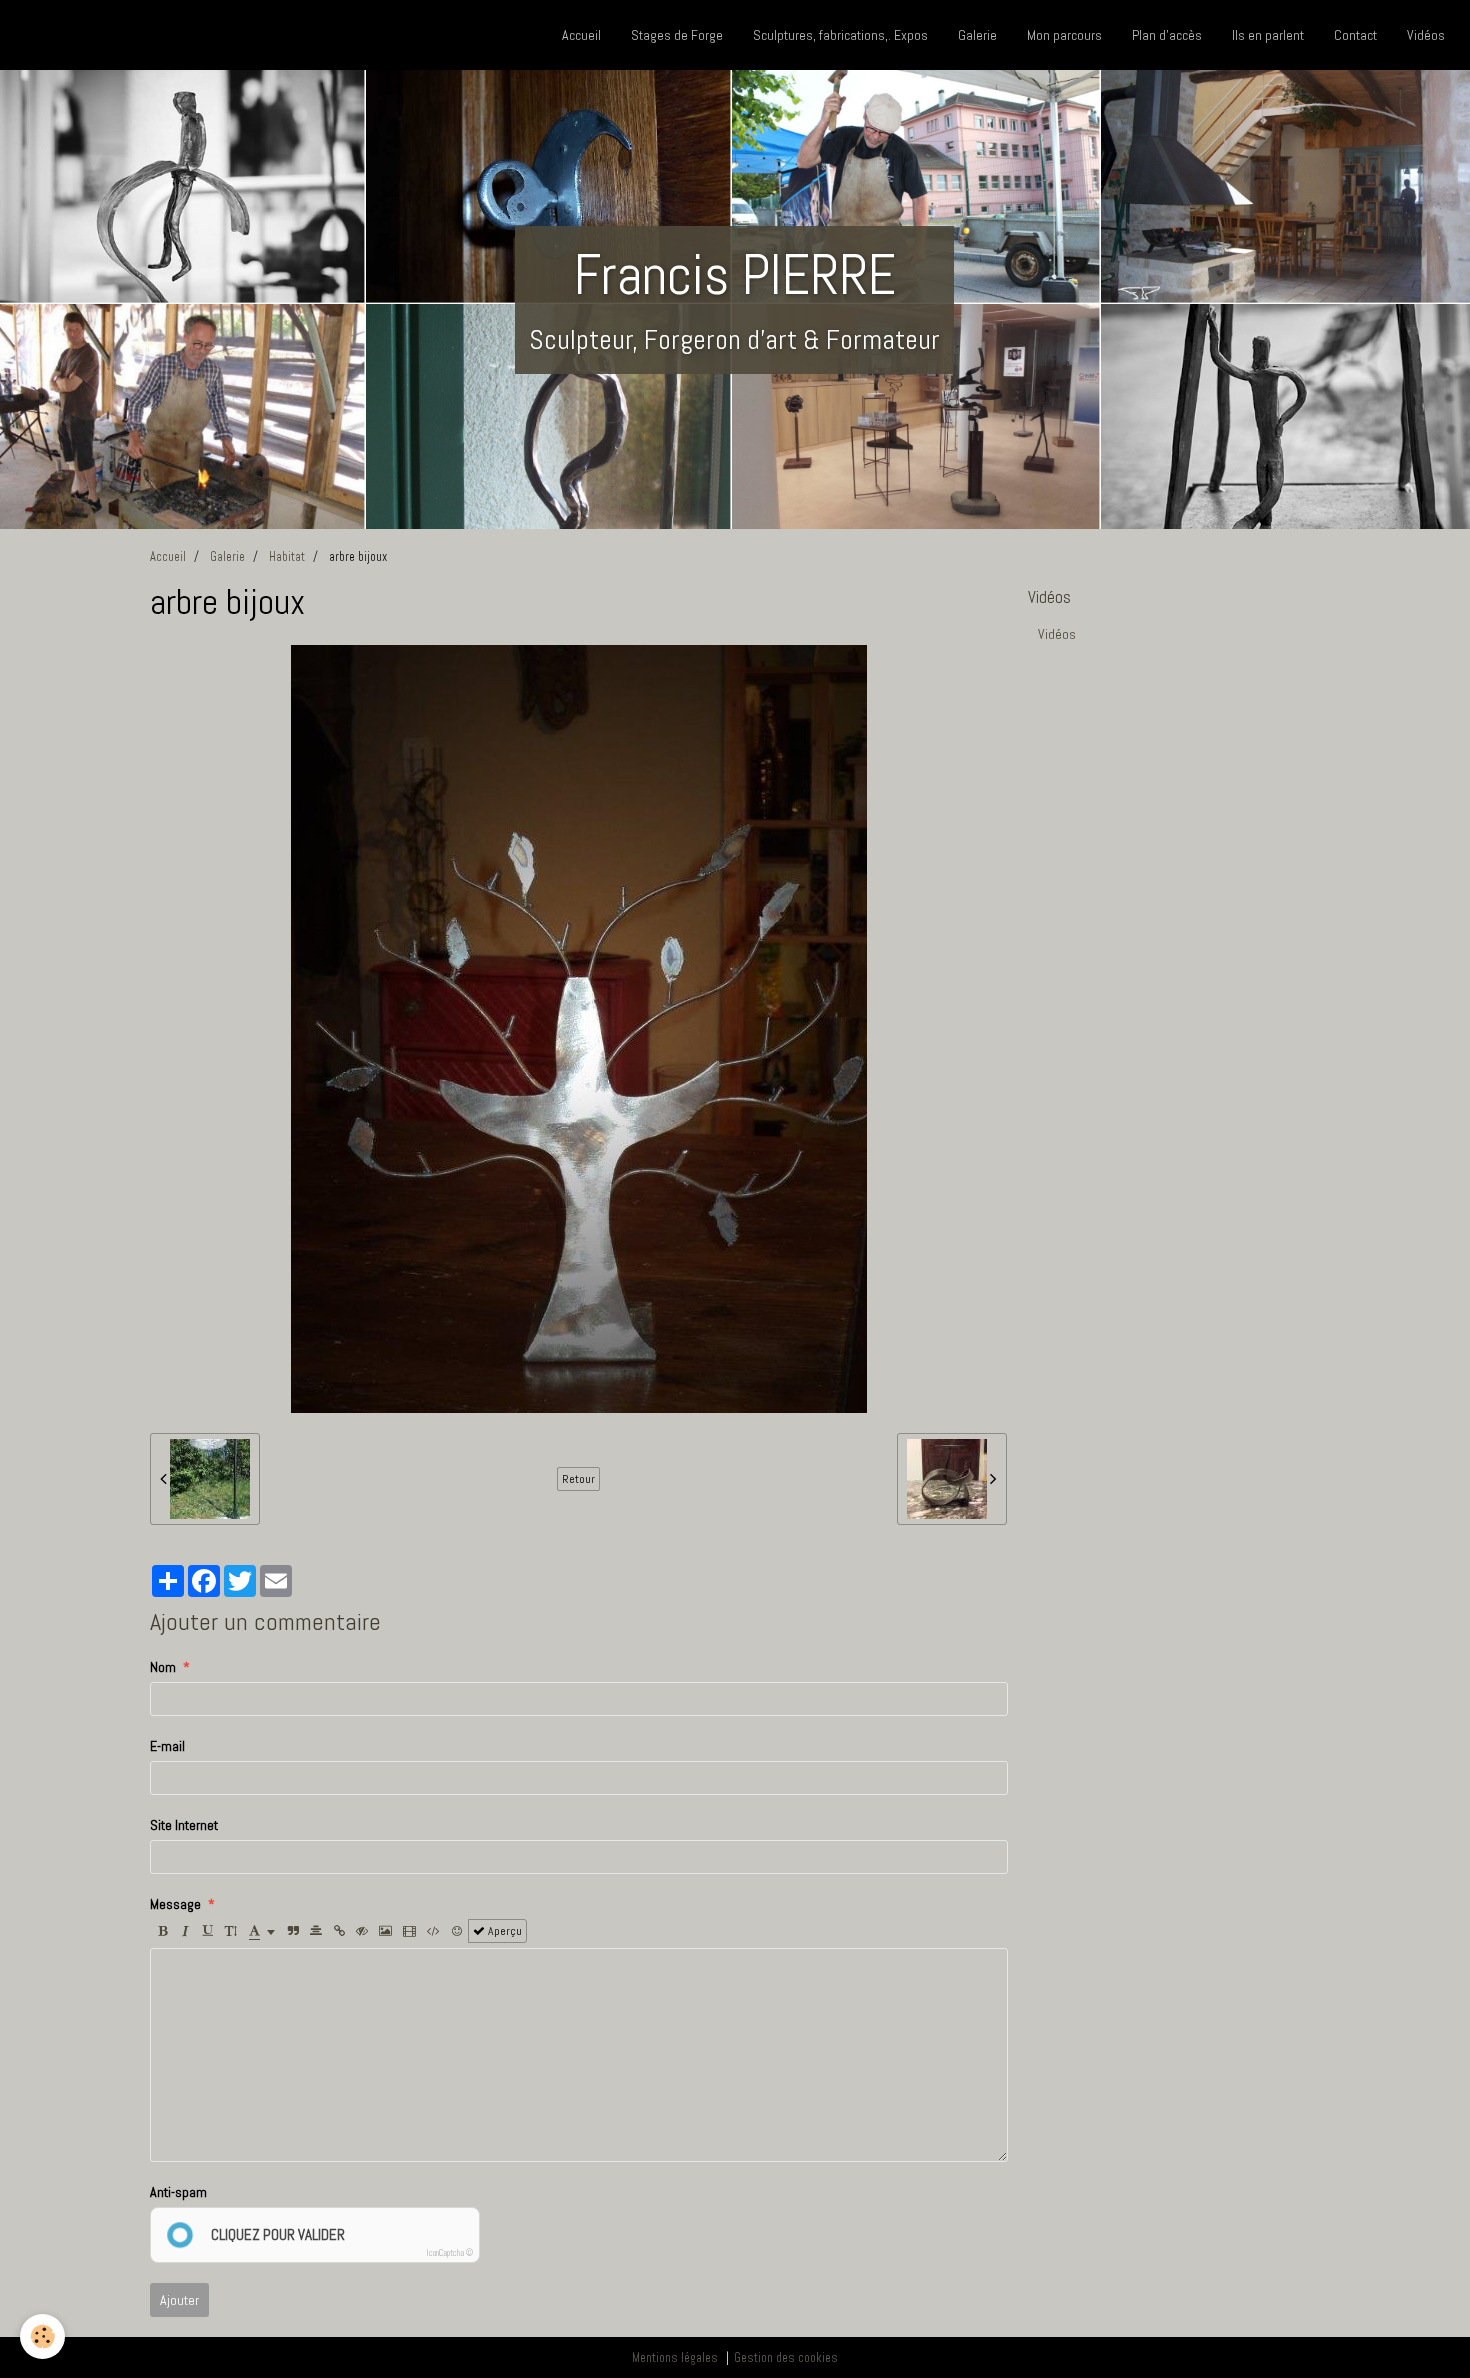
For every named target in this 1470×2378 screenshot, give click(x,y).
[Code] (433, 1931)
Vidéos (1426, 35)
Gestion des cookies (786, 2358)
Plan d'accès (1167, 35)
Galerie (977, 35)
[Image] (385, 1931)
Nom (163, 1667)
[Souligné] (208, 1931)
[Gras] (162, 1931)
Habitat (287, 557)
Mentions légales (675, 2358)
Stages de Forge (677, 35)
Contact (1355, 35)
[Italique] (185, 1931)
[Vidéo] (409, 1931)
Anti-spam (178, 2192)
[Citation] (293, 1931)
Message (175, 1904)
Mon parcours (1064, 35)
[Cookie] (42, 2336)
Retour (578, 1479)
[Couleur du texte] (262, 1931)
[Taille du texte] (231, 1931)
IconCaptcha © (450, 2253)
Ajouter (179, 2300)
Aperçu (503, 1931)
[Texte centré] (316, 1931)
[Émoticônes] (457, 1931)
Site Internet (184, 1825)
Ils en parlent (1268, 35)
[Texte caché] (362, 1931)
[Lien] (339, 1931)
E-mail (167, 1746)
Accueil (581, 35)
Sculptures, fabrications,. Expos (840, 35)
